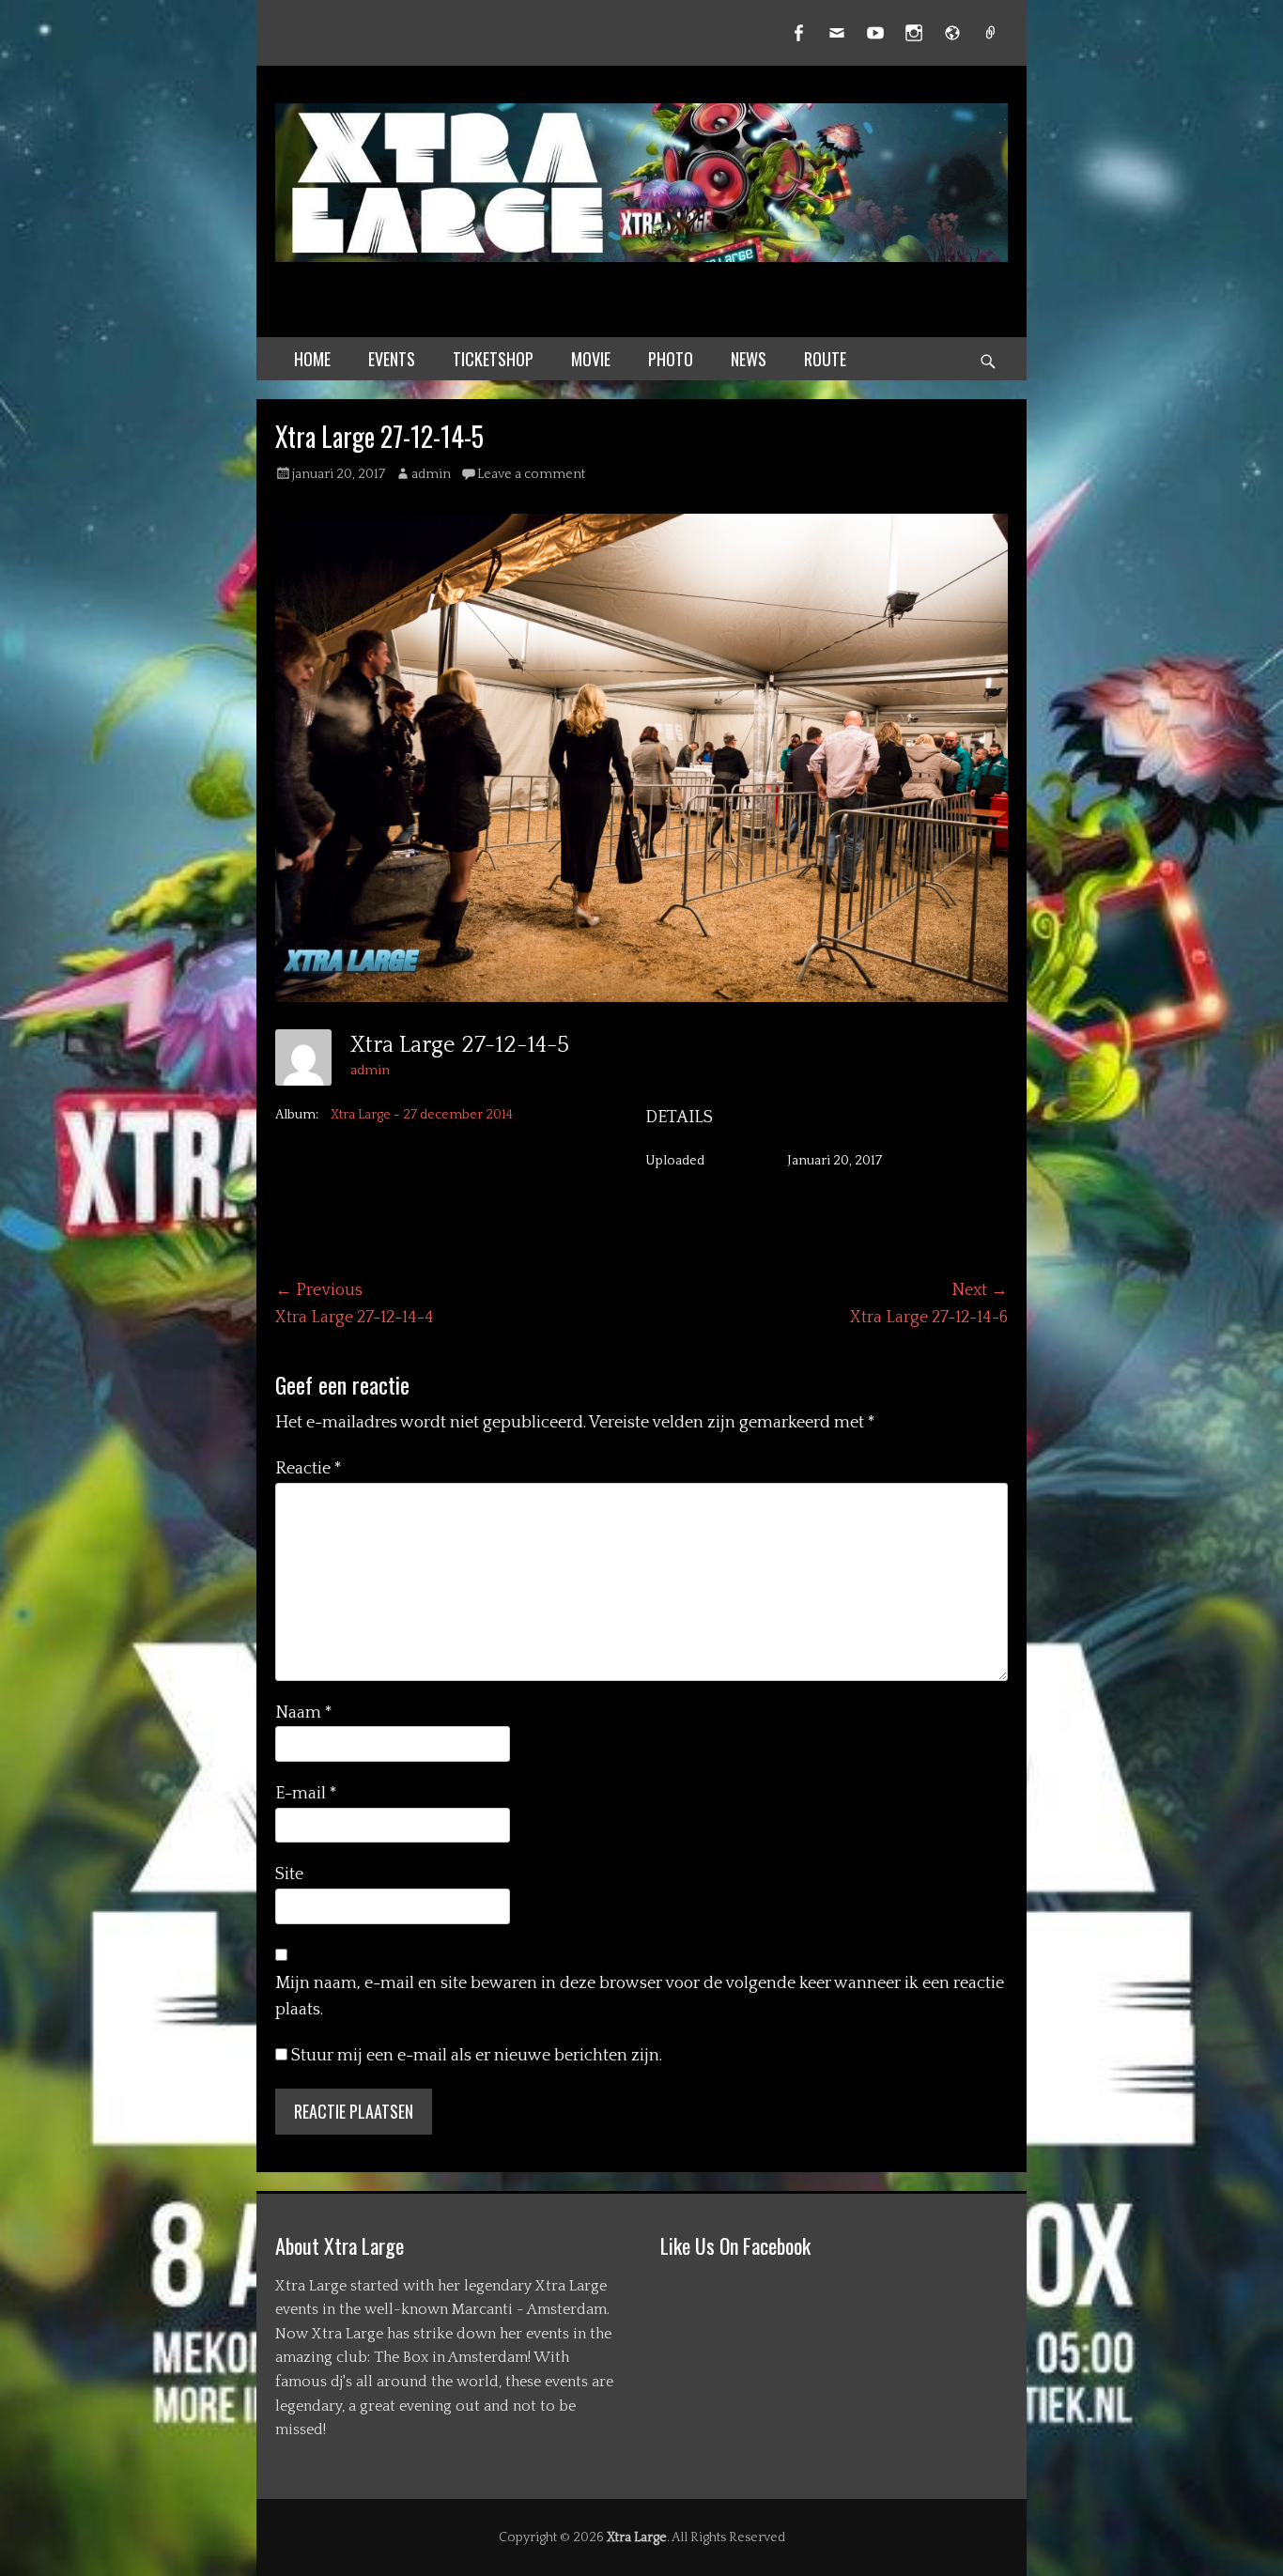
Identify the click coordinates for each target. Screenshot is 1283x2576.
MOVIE (591, 359)
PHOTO (671, 359)
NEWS (749, 359)
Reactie (309, 1469)
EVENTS (392, 359)
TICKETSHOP (493, 359)
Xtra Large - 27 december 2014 (422, 1115)
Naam (304, 1713)
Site (289, 1874)
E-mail (306, 1794)
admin (431, 474)
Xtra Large (637, 2537)
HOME (312, 359)
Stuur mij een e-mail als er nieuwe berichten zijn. (477, 2056)
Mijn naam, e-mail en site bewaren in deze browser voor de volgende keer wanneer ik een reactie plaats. (640, 1997)
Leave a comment (531, 474)
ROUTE (825, 359)
